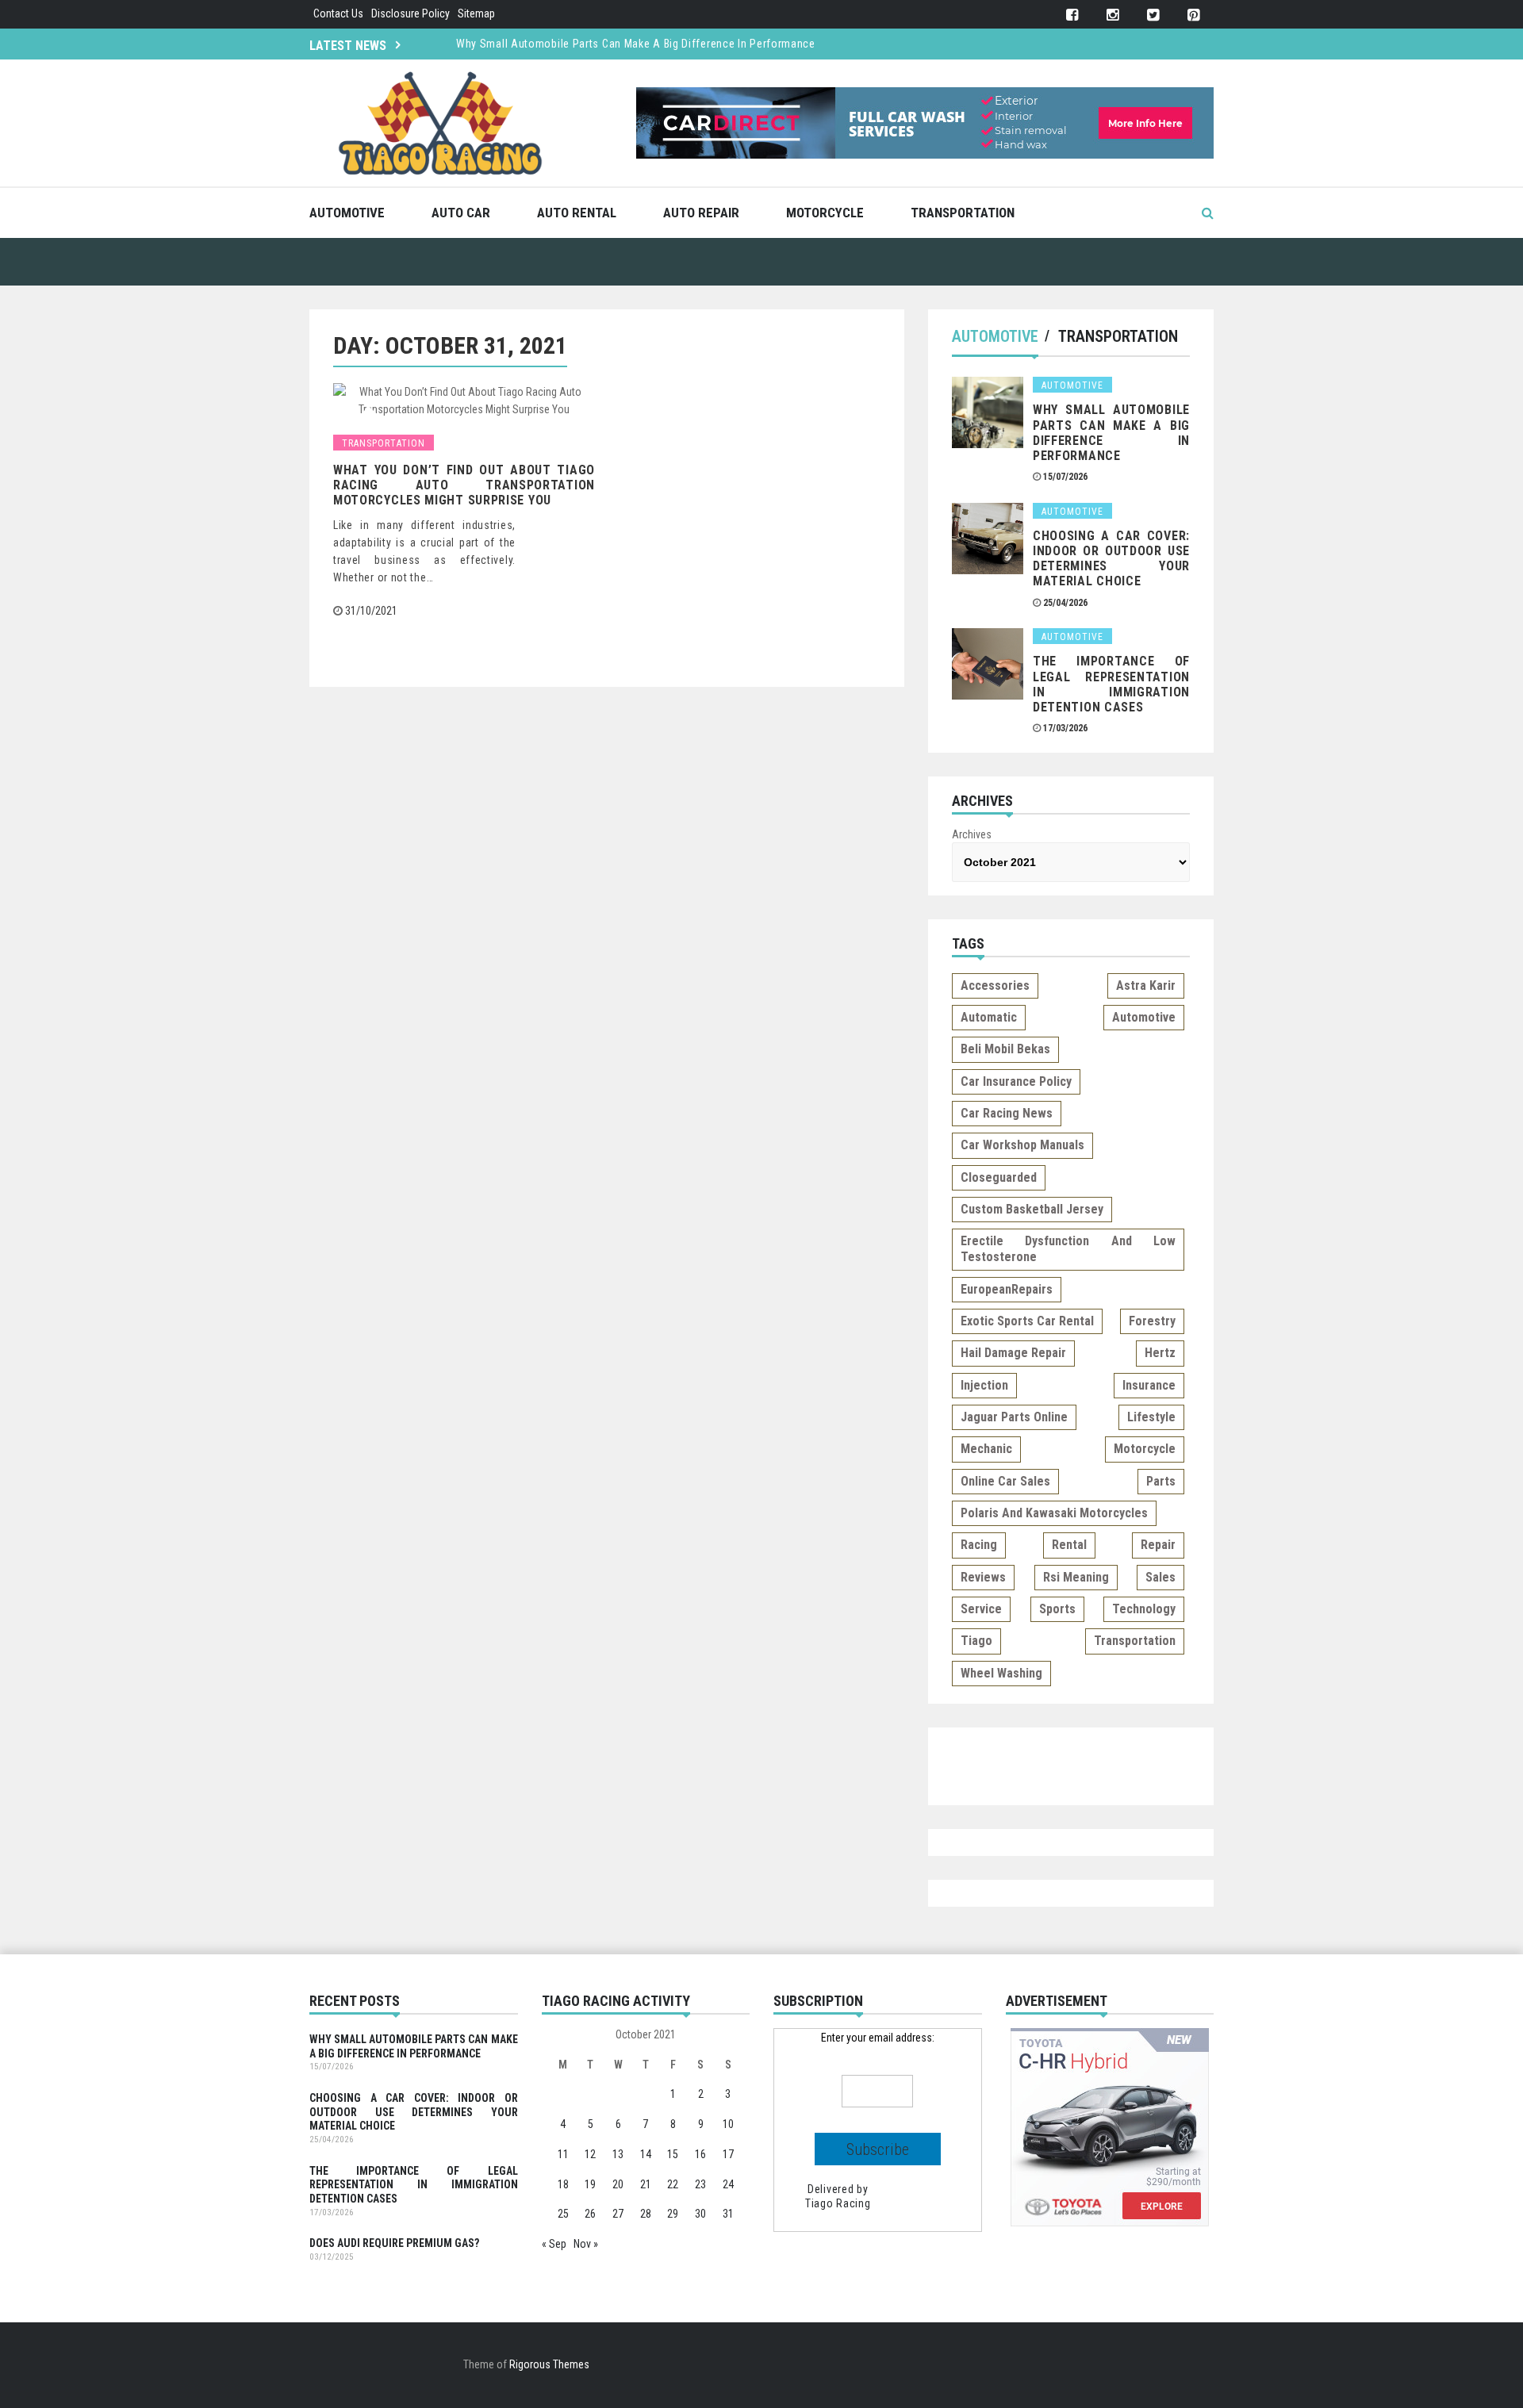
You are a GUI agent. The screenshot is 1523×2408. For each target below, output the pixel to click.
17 (728, 2154)
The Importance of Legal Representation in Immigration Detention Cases (1111, 684)
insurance (1149, 1385)
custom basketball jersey (1032, 1209)
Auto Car (461, 213)
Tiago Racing (838, 2203)
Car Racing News (1007, 1113)
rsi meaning (1076, 1577)
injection (984, 1385)
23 (700, 2184)
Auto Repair (701, 213)
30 (700, 2214)
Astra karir (1146, 985)
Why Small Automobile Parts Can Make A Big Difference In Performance (636, 44)
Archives (972, 834)
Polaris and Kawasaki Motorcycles (1054, 1513)
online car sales (1005, 1481)
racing (979, 1545)
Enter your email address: (878, 2038)
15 (673, 2154)
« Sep (554, 2244)
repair (1158, 1545)
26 (590, 2214)
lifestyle (1151, 1417)
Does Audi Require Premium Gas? (394, 2243)
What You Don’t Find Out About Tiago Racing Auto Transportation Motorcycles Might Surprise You (464, 485)
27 (618, 2214)
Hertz (1160, 1353)
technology (1144, 1609)
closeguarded (999, 1177)
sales (1160, 1577)
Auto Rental (577, 213)
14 (646, 2154)
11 (563, 2154)
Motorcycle (825, 213)
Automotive (347, 213)
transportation (1135, 1641)
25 (563, 2214)
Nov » (586, 2244)
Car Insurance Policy (1016, 1081)
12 (590, 2154)
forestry (1152, 1321)
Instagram (1113, 15)
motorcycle (1145, 1449)
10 (728, 2124)
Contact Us (338, 13)
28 (646, 2214)
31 (728, 2214)
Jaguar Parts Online (1014, 1417)
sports (1057, 1609)
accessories (995, 985)
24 (728, 2184)
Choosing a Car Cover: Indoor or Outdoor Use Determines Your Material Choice (1111, 559)
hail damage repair (1013, 1353)
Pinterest (1193, 15)
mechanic (986, 1449)
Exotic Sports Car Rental (1027, 1321)
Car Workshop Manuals (1022, 1145)
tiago (976, 1641)
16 (700, 2154)
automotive (1144, 1017)
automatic (989, 1017)
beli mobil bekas (1005, 1049)
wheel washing (1001, 1673)
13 (618, 2154)
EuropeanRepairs (1007, 1289)
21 (646, 2184)
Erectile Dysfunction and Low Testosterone (1068, 1249)
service (981, 1609)
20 (618, 2184)
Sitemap (476, 13)
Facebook (1072, 15)
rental (1069, 1545)
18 (563, 2184)
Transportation (963, 213)
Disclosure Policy (410, 13)
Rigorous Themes (549, 2364)
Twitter (1153, 15)
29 (673, 2214)
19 (590, 2184)
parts (1161, 1481)
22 (673, 2184)
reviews (983, 1577)
